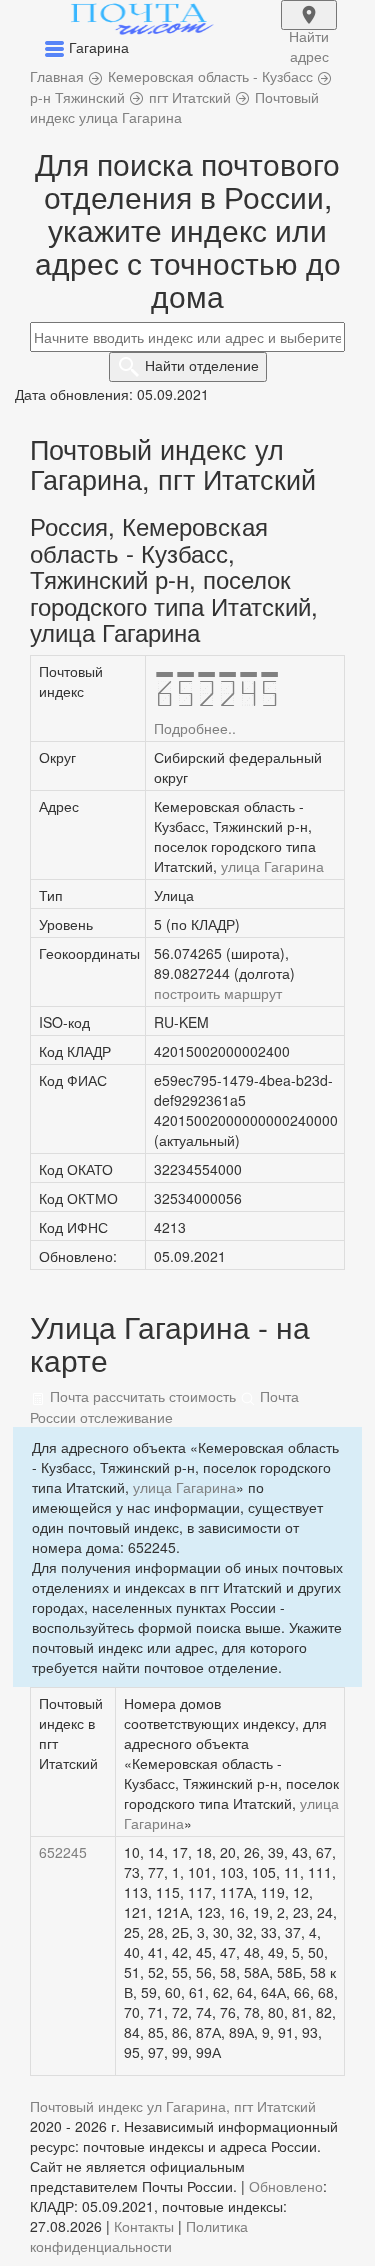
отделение (202, 365)
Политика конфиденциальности (139, 2236)
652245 (63, 1852)
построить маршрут (218, 993)
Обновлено (286, 2186)
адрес (309, 28)
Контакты (144, 2226)
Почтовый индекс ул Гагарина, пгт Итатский (173, 2106)
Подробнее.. (195, 728)
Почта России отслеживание (164, 1406)
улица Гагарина (272, 866)
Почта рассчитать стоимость (141, 1396)
